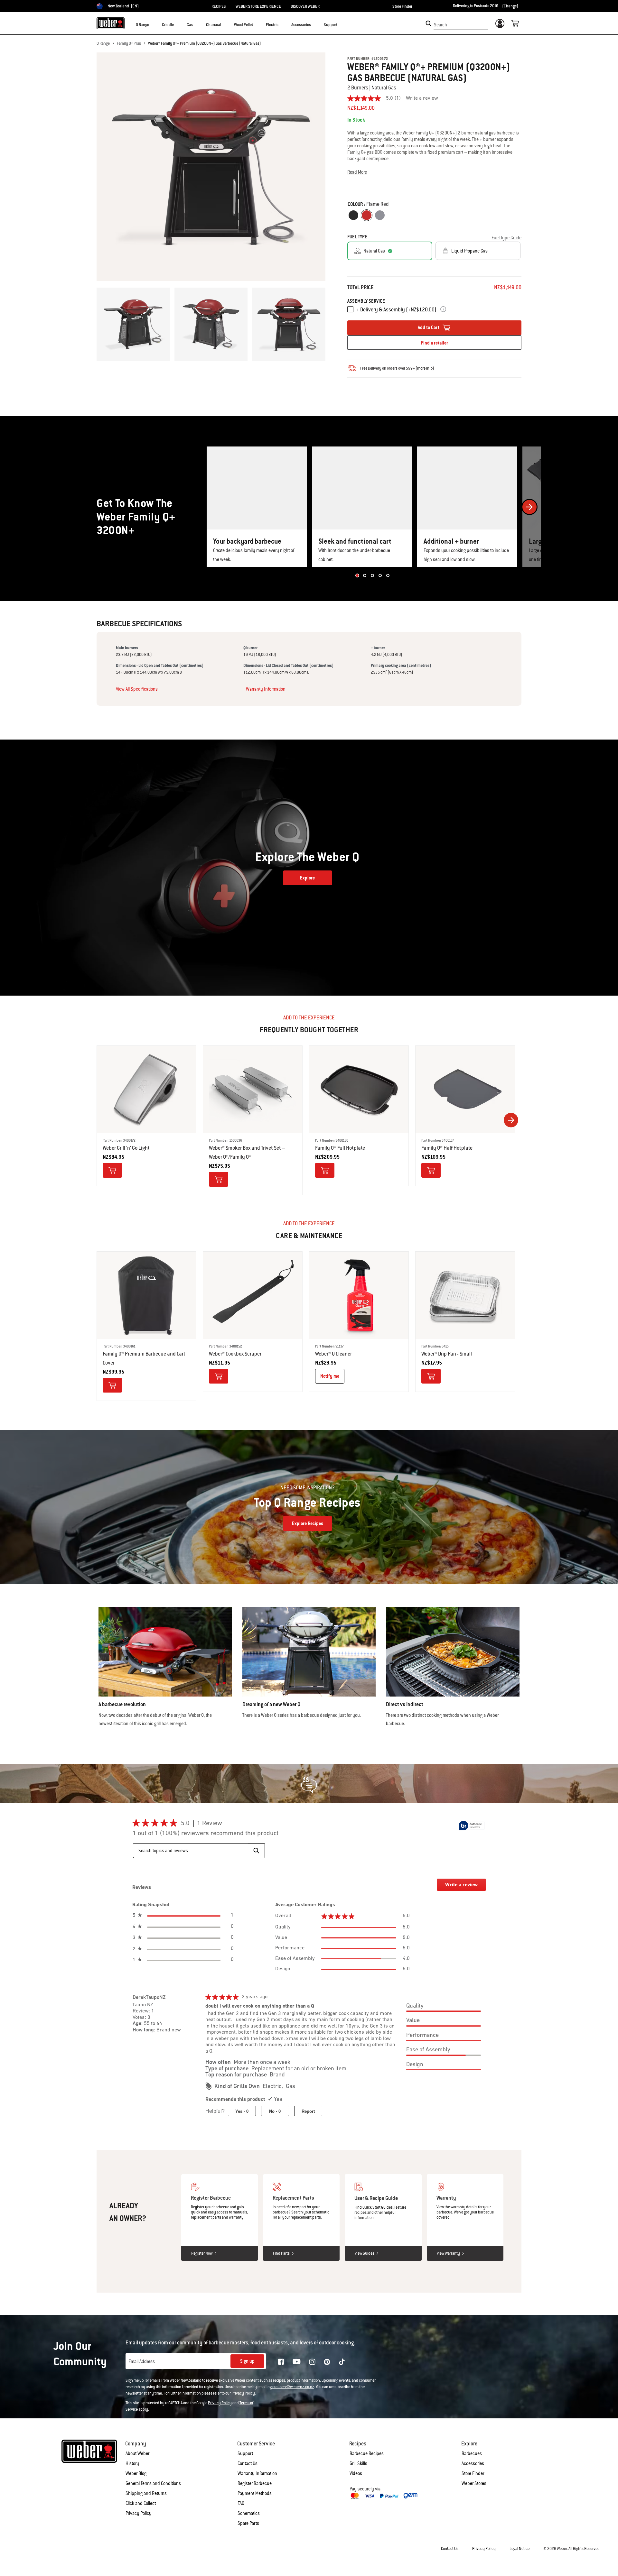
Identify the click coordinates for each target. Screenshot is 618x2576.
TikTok (342, 2362)
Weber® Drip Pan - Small (447, 1354)
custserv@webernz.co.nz (293, 2387)
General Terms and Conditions (153, 2483)
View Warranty (448, 2253)
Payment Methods (255, 2493)
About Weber (137, 2453)
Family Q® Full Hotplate (340, 1148)
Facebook (281, 2362)
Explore (307, 878)
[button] (153, 24)
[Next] (529, 507)
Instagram (312, 2362)
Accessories (473, 2463)
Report (308, 2111)
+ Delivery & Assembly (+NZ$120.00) (396, 310)
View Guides (365, 2253)
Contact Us (248, 2463)
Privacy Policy (243, 2393)
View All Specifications (137, 689)
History (132, 2463)
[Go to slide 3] (372, 575)
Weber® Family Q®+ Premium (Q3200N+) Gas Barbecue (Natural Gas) (205, 43)
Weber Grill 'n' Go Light (126, 1148)
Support (245, 2453)
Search (440, 25)
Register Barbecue (255, 2483)
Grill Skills (358, 2463)
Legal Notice (520, 2549)
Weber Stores (474, 2483)
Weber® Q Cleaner (333, 1354)
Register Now (202, 2253)
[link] (377, 98)
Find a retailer (435, 343)
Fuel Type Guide (506, 238)
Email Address (142, 2361)
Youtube (297, 2362)
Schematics (249, 2513)
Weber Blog (136, 2473)
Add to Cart (429, 327)
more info (425, 368)
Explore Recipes (308, 1523)
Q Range (103, 43)
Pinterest (327, 2362)
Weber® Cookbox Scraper (235, 1354)
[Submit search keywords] (429, 23)
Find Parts (281, 2253)
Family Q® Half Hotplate (447, 1148)
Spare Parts (248, 2523)
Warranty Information (266, 689)
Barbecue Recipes (367, 2453)
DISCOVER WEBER (305, 6)
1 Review (211, 1824)
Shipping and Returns (146, 2493)
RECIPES (219, 6)
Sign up (247, 2361)
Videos (356, 2473)
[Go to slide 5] (388, 575)
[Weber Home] (111, 23)
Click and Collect (141, 2503)
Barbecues (472, 2453)
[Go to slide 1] (357, 575)
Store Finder (402, 6)
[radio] (353, 215)
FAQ (241, 2503)
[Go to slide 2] (365, 575)
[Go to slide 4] (380, 575)
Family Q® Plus (129, 43)
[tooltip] (472, 1826)
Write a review (422, 98)
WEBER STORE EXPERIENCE (258, 6)
